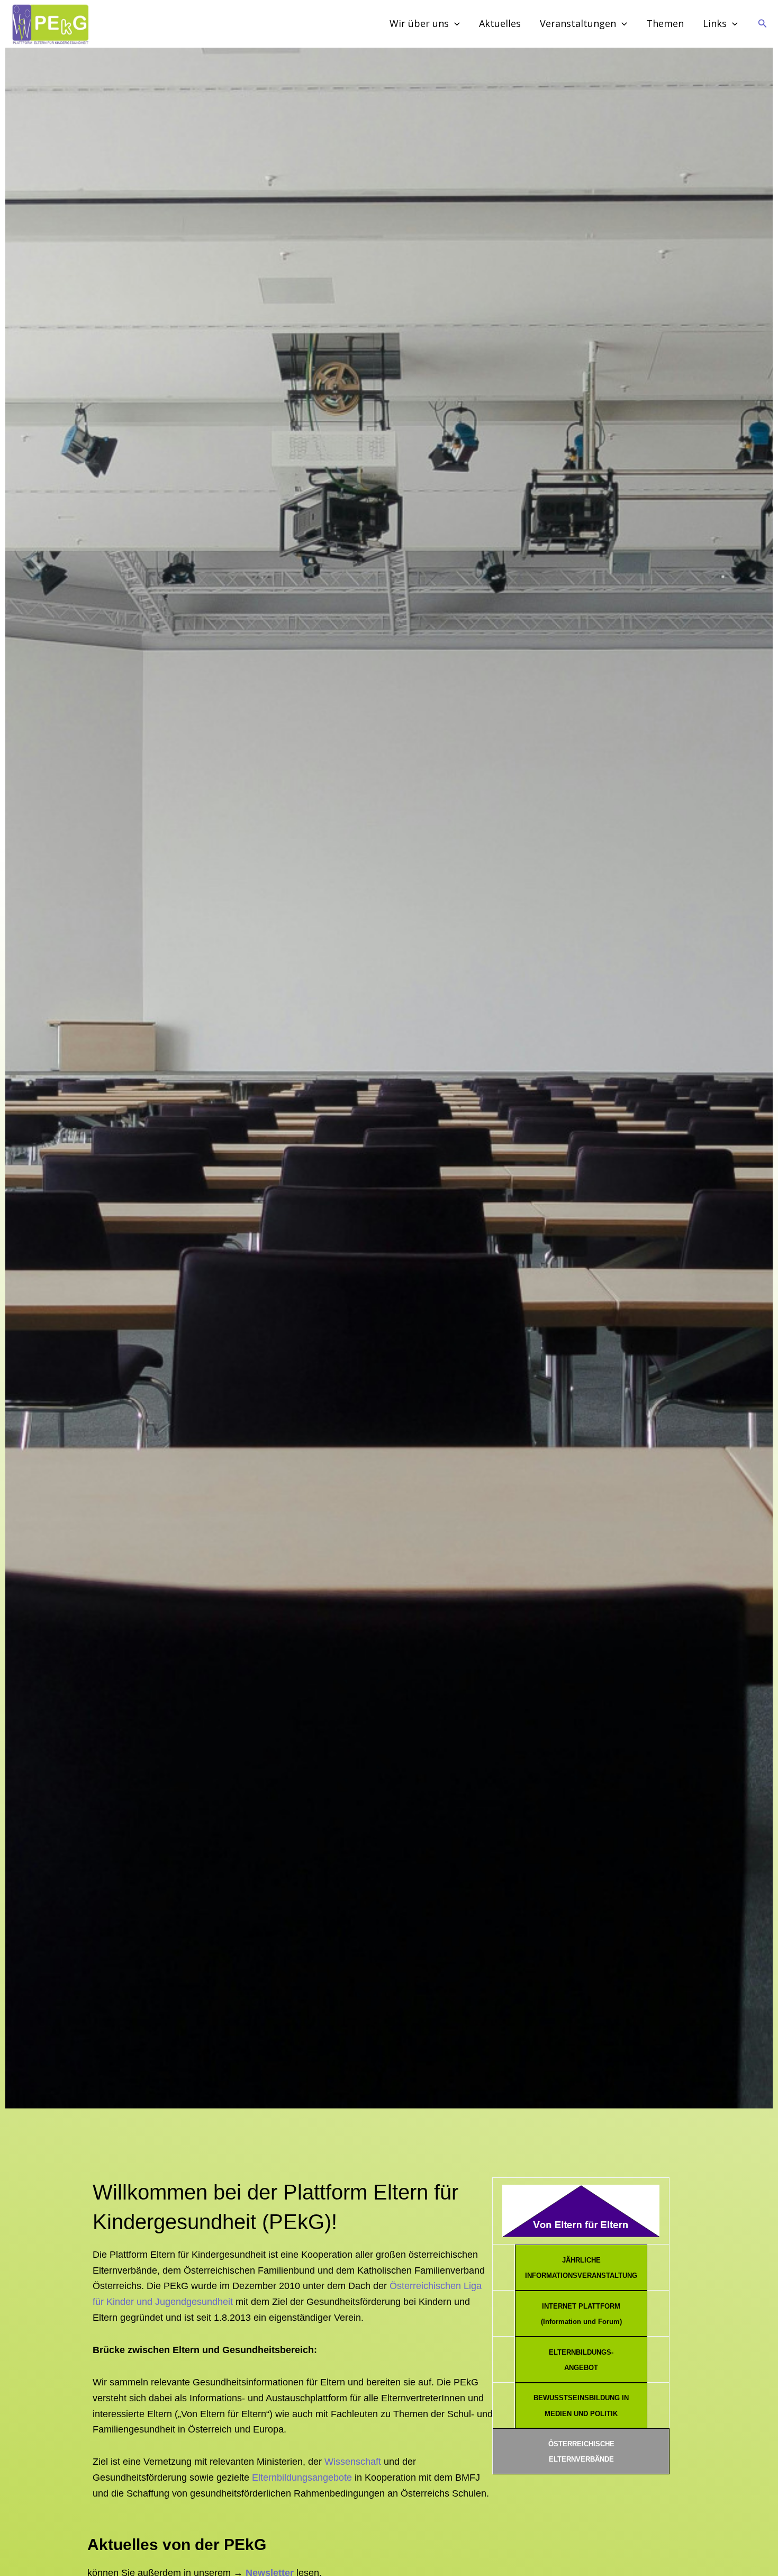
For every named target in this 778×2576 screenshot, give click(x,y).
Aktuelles (500, 23)
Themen (665, 23)
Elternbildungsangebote (302, 2478)
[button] (763, 24)
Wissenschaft (353, 2462)
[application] (454, 24)
